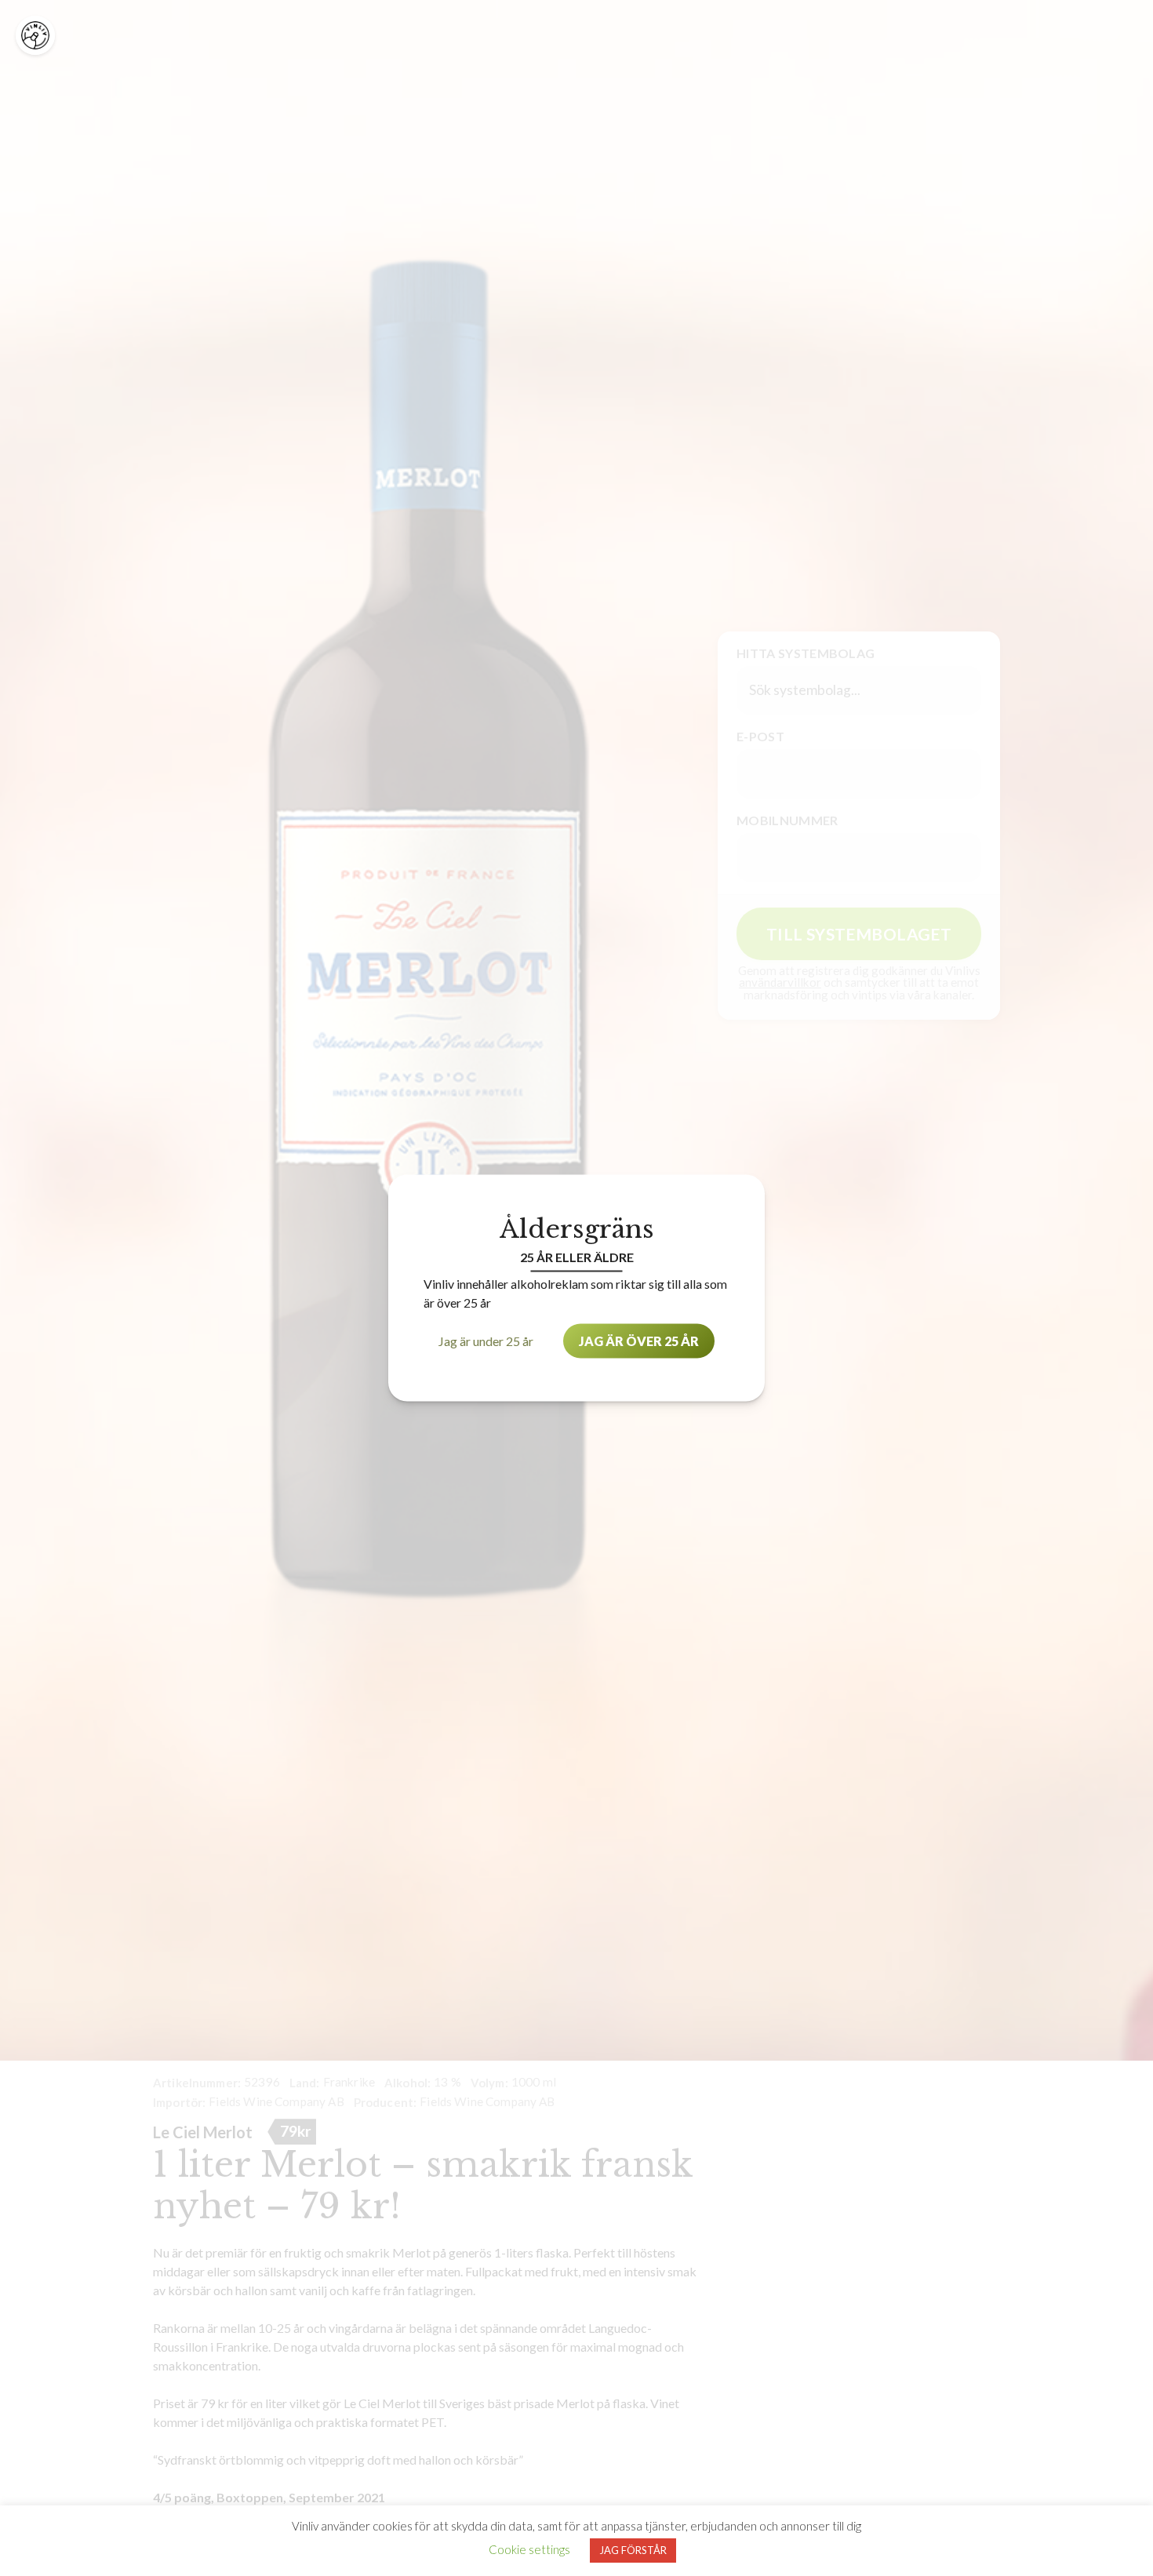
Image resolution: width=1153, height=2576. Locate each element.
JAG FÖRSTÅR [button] (633, 2550)
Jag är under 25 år (486, 1341)
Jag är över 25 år (639, 1341)
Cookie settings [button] (529, 2549)
